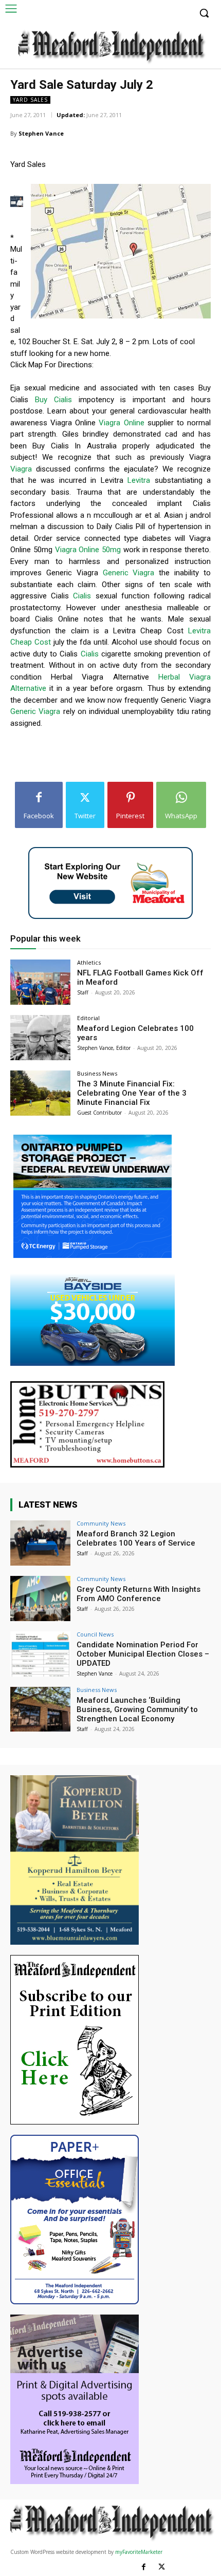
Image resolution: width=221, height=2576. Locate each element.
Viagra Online (121, 423)
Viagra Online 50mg (88, 550)
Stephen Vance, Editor (104, 1048)
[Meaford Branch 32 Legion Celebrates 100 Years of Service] (40, 1543)
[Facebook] (144, 2567)
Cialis (82, 596)
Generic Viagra (129, 573)
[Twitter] (162, 2567)
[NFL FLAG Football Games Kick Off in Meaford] (40, 982)
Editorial (88, 1018)
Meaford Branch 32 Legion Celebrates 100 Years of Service (136, 1538)
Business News (97, 1073)
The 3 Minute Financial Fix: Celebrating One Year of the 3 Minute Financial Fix (132, 1093)
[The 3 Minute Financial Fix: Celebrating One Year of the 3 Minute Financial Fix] (40, 1093)
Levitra (139, 480)
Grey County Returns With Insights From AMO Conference (139, 1594)
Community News (101, 1523)
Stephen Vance (41, 133)
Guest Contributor (99, 1113)
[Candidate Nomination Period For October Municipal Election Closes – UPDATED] (40, 1654)
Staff (83, 992)
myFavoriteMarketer (139, 2552)
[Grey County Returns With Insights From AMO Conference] (40, 1599)
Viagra (21, 469)
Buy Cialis (53, 400)
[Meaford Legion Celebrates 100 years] (40, 1038)
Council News (95, 1634)
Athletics (89, 962)
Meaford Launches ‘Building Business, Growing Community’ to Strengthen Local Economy (137, 1709)
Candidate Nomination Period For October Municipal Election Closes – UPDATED (143, 1654)
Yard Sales (30, 100)
